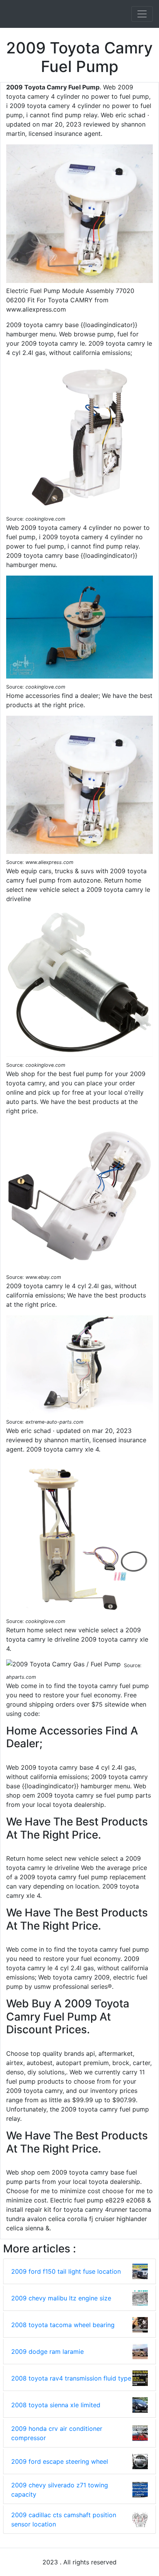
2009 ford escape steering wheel (60, 2461)
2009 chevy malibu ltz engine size (61, 2298)
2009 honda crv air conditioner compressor (57, 2433)
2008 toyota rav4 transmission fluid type (71, 2378)
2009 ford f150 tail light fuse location (66, 2271)
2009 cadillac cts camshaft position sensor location (64, 2519)
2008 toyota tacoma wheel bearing (63, 2325)
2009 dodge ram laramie (47, 2351)
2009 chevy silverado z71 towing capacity (60, 2490)
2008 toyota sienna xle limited (56, 2405)
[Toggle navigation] (142, 14)
